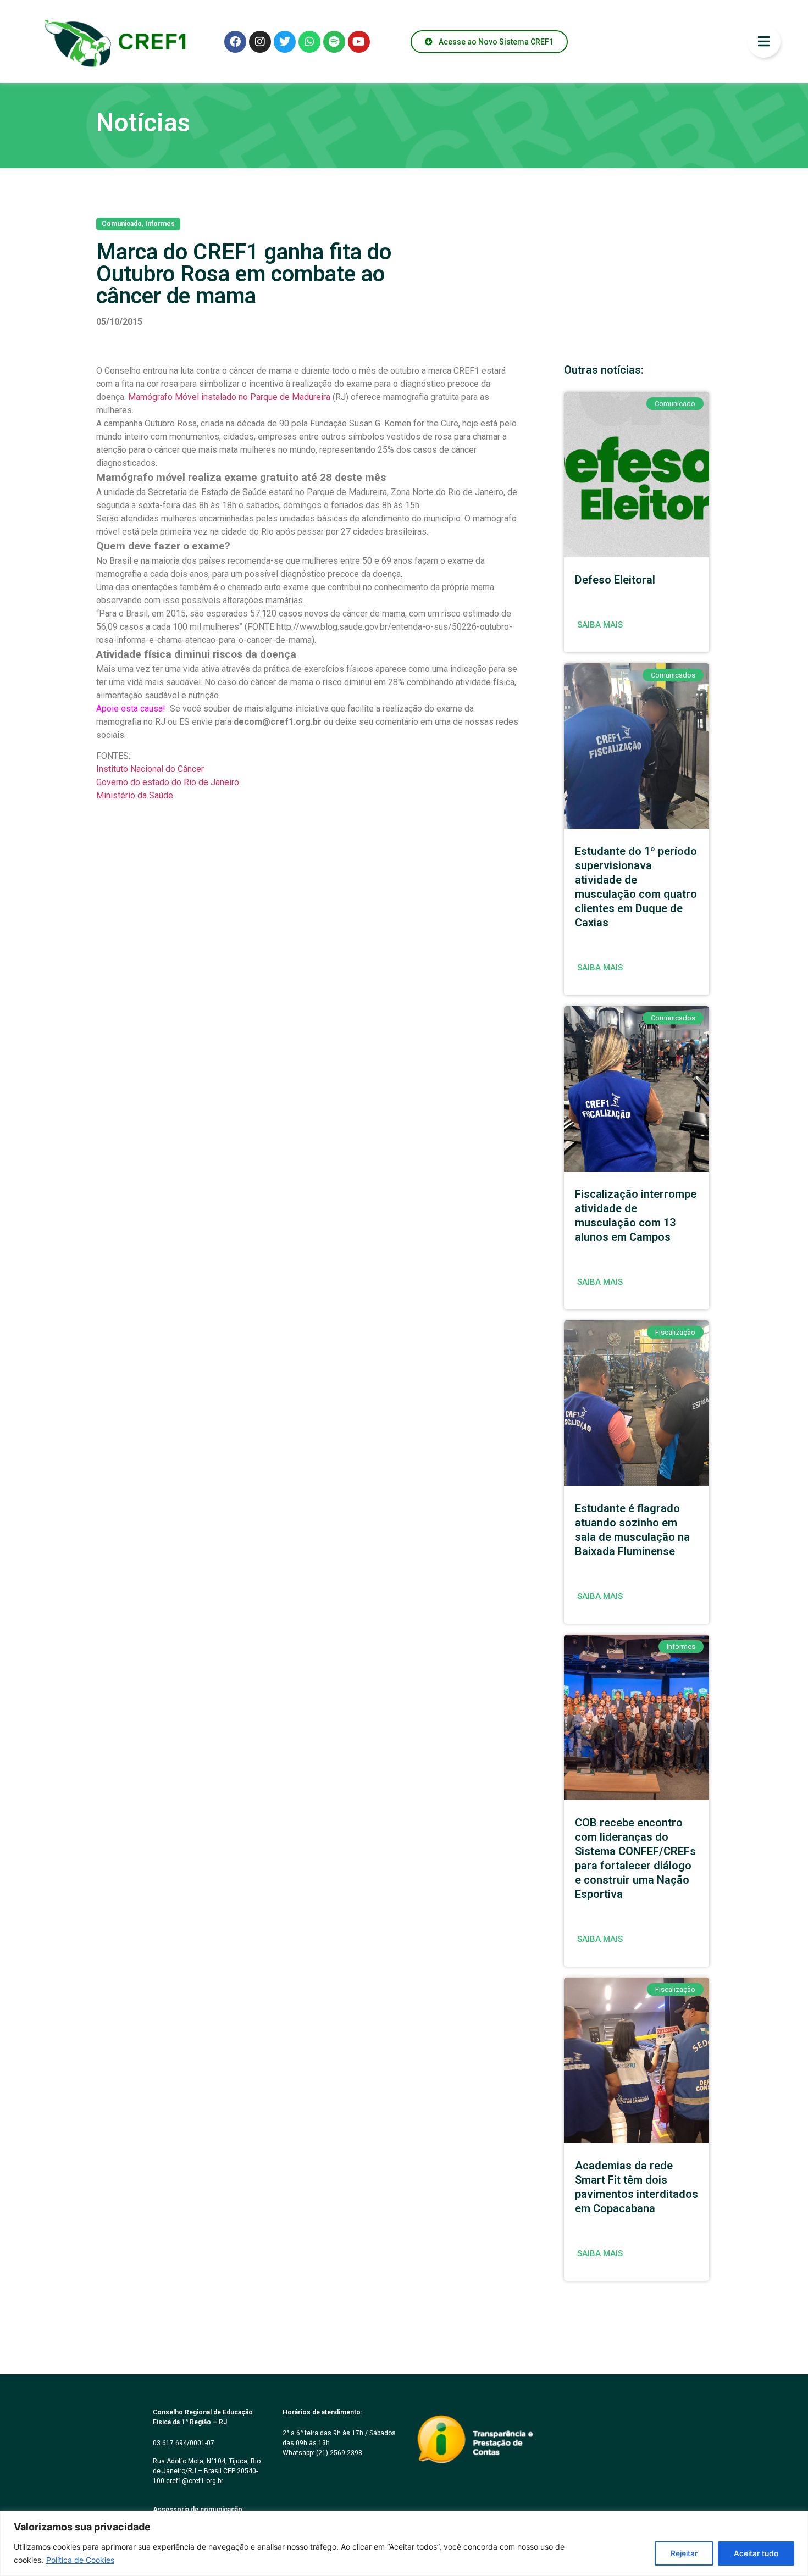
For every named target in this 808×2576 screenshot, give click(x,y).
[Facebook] (235, 42)
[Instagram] (260, 42)
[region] (404, 2543)
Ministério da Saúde (135, 795)
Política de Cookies (80, 2560)
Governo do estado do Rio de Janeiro (168, 782)
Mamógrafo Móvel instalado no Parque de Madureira (229, 397)
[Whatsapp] (309, 42)
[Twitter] (285, 42)
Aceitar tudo (756, 2553)
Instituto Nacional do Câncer (150, 769)
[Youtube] (359, 42)
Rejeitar (684, 2553)
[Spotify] (334, 42)
